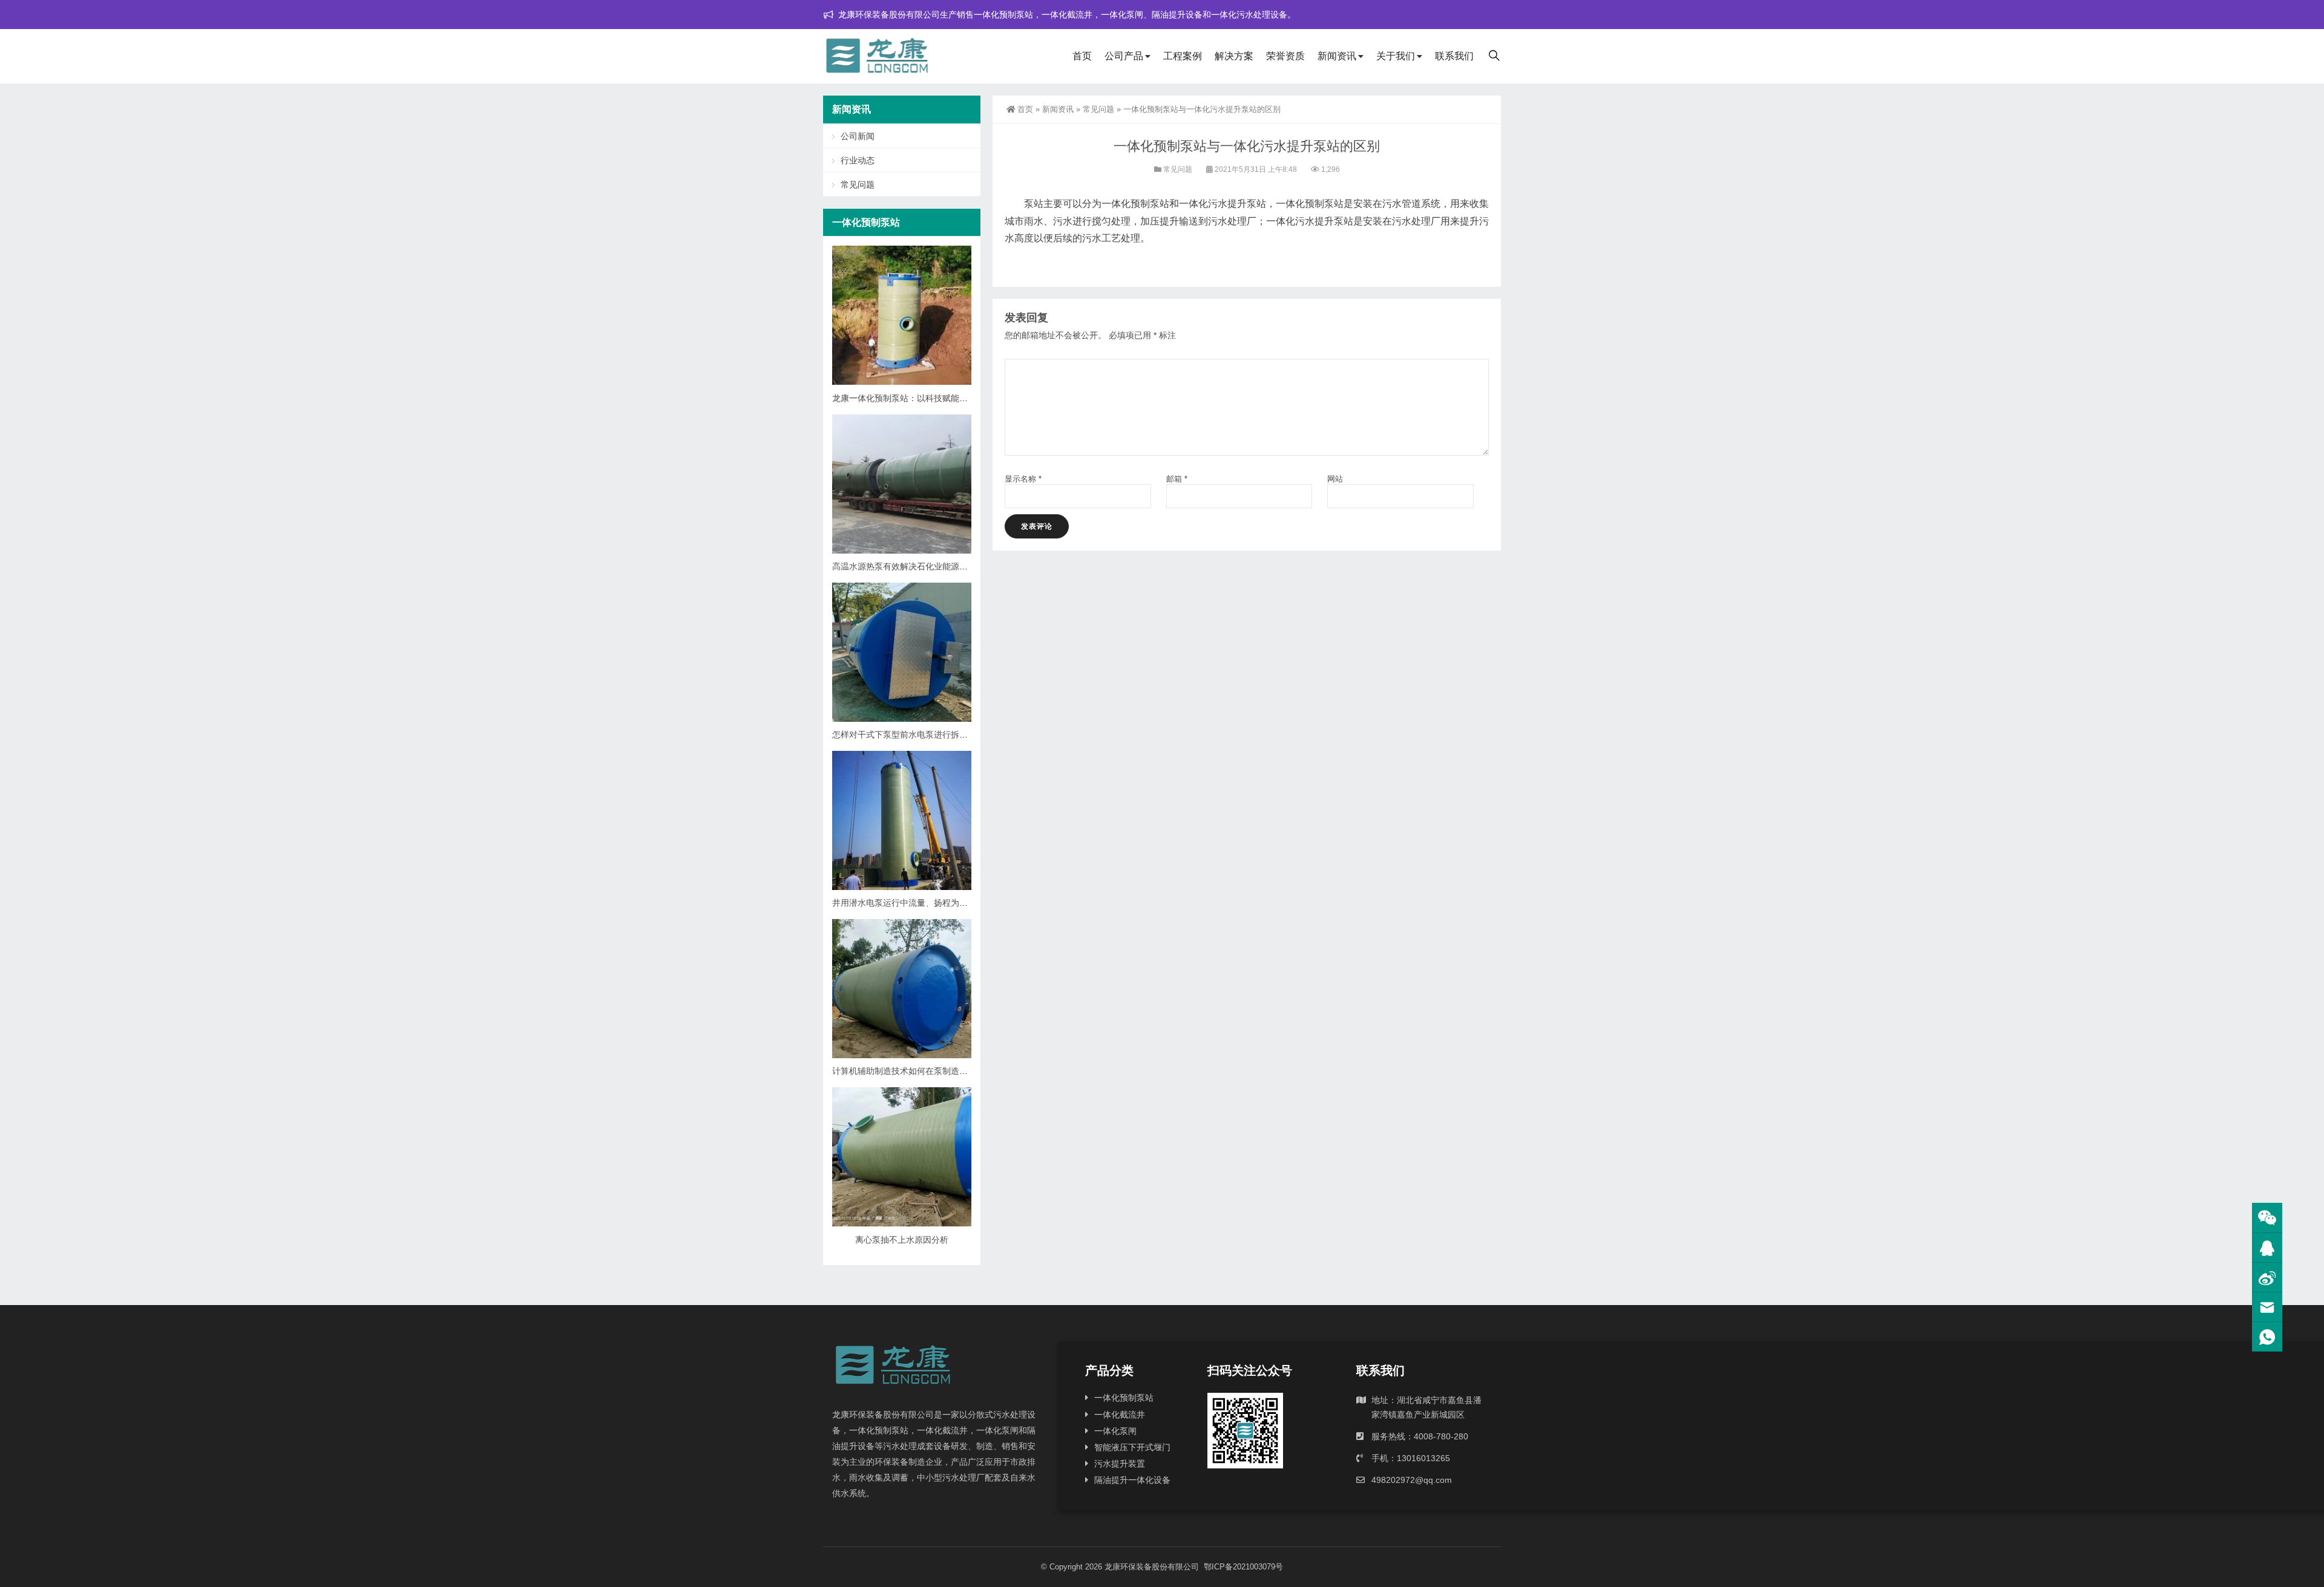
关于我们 (1396, 56)
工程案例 (1183, 56)
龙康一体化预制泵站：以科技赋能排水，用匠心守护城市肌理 (947, 398)
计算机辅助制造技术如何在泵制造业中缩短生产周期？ (934, 1071)
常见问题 (1098, 109)
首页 (1082, 56)
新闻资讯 (1337, 56)
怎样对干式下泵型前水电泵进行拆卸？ (904, 735)
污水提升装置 (1120, 1464)
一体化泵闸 (1115, 1431)
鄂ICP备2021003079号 (1243, 1567)
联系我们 (1454, 56)
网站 (1335, 479)
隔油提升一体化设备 (1132, 1480)
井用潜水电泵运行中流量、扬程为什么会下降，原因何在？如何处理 (959, 903)
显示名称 (1023, 479)
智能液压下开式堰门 (1132, 1447)
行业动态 (858, 160)
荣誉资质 (1285, 56)
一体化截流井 (1120, 1415)
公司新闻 (858, 136)
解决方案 (1234, 56)
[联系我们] (2267, 1248)
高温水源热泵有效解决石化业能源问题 (904, 566)
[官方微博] (2267, 1278)
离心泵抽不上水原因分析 (902, 1240)
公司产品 (1124, 56)
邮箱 (1177, 479)
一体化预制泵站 (1124, 1398)
